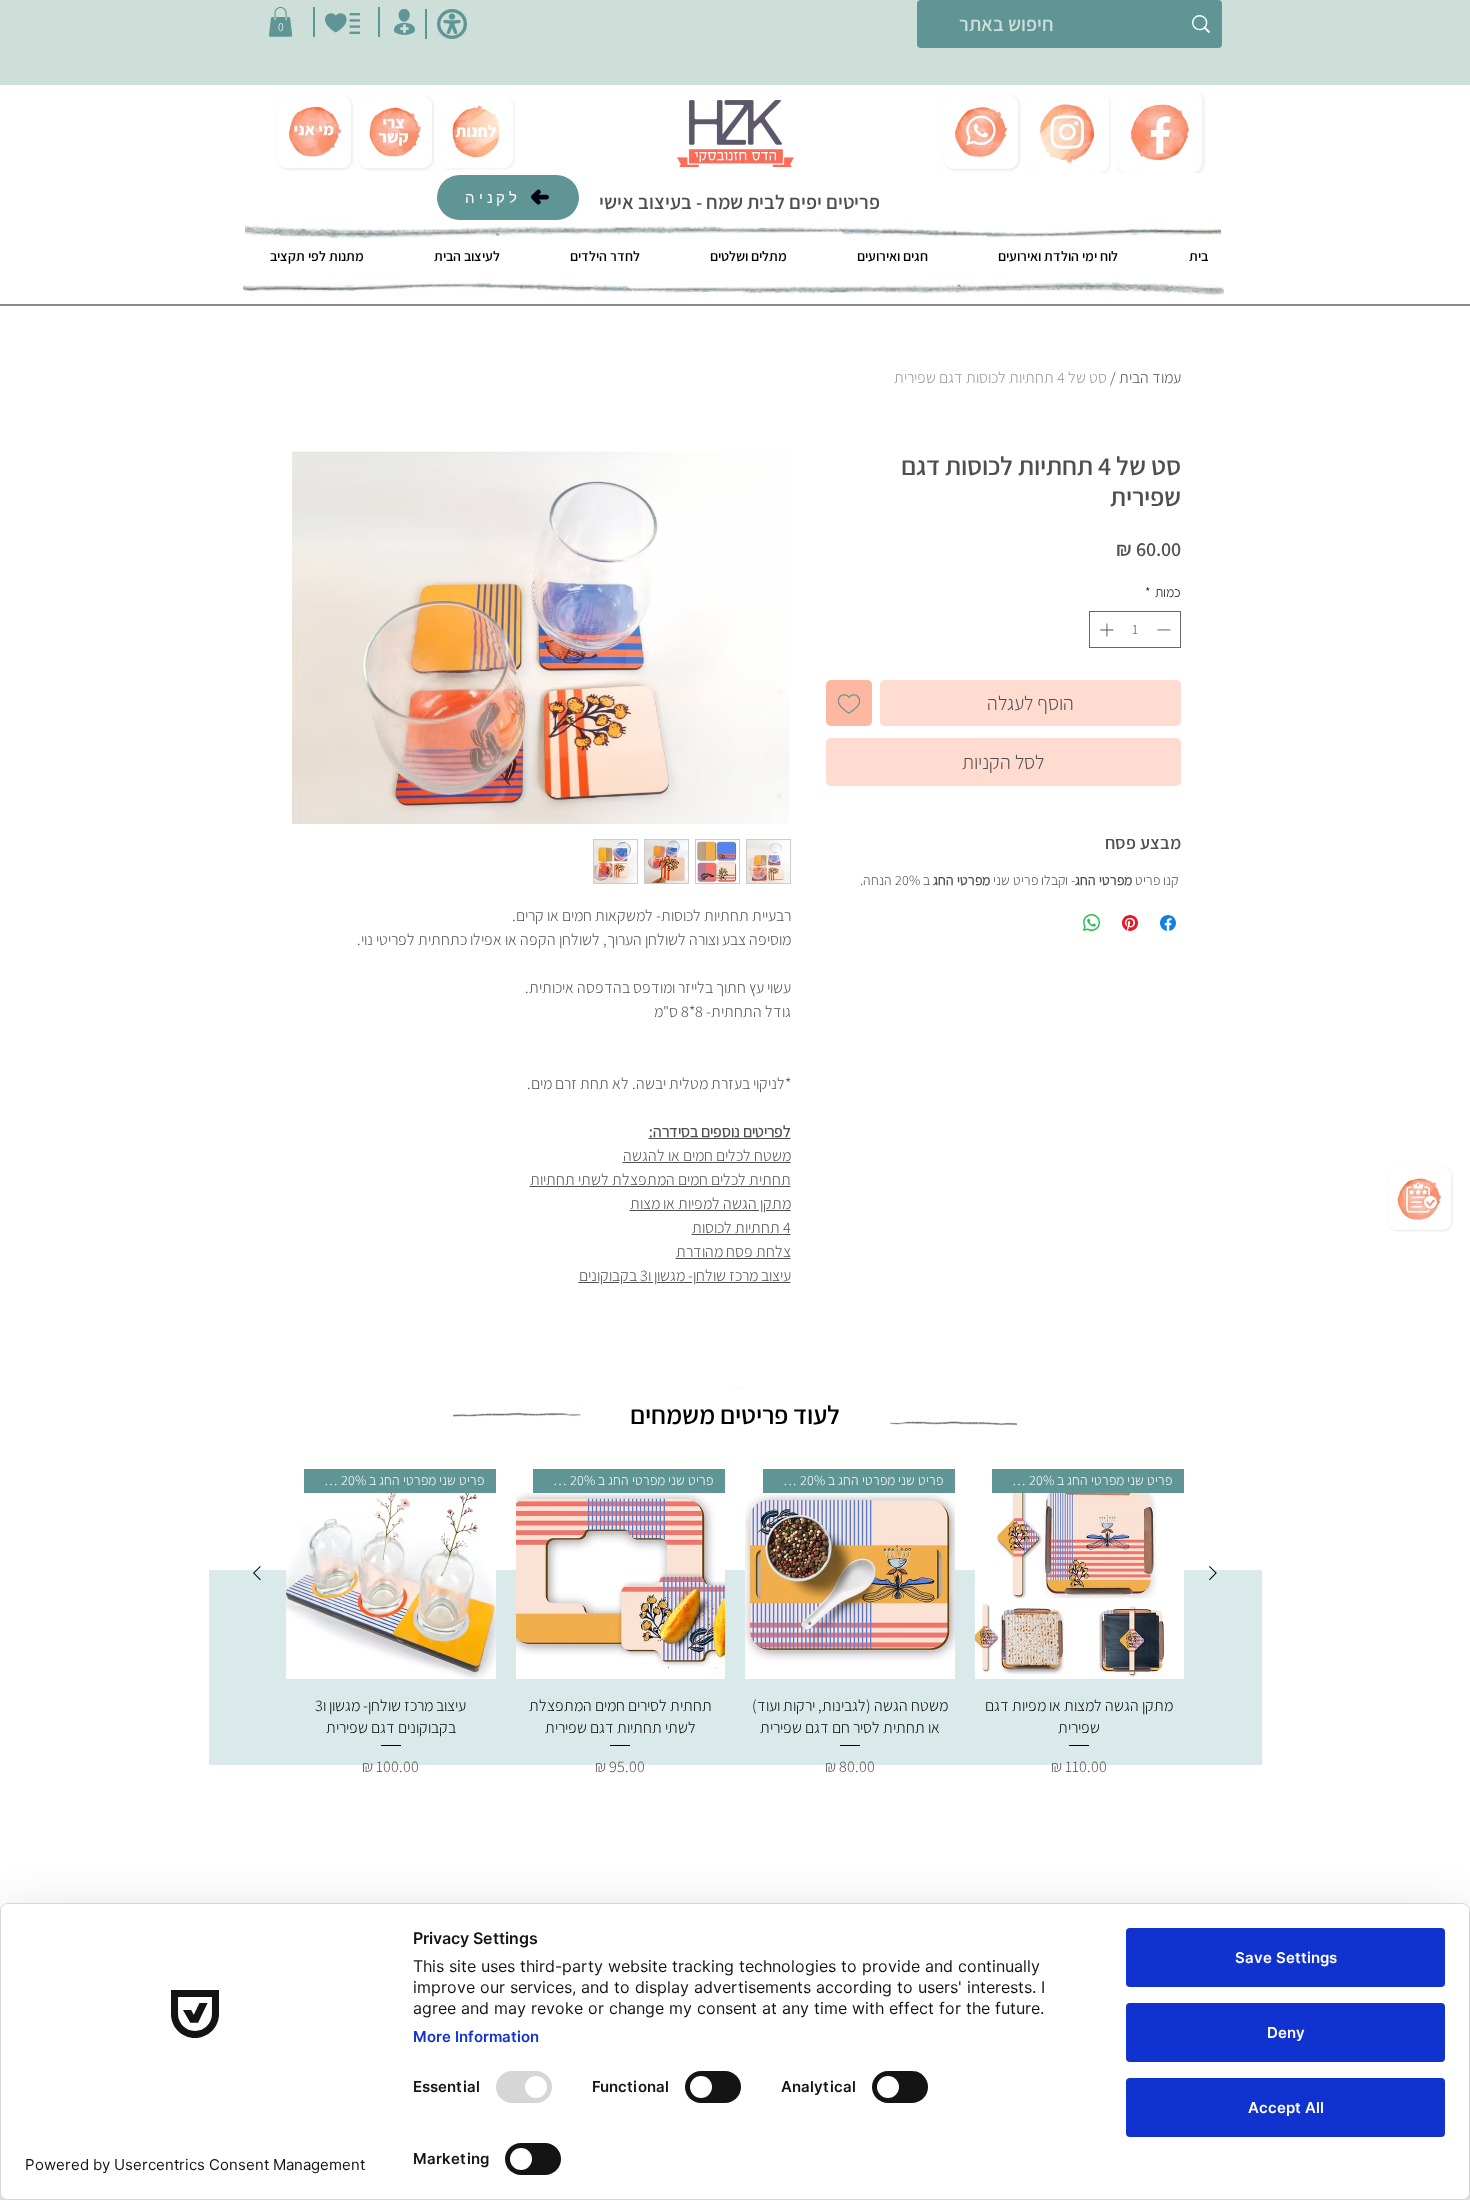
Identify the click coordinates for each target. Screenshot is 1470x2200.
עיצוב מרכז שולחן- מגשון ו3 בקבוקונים (685, 1275)
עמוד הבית (1150, 377)
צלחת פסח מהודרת (733, 1251)
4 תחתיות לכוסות (741, 1227)
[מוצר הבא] (257, 1573)
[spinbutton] (1135, 629)
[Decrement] (1165, 629)
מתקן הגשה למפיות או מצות (710, 1203)
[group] (735, 1624)
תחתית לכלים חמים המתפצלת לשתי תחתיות (660, 1179)
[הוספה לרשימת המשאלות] (849, 703)
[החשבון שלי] (404, 22)
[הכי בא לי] (342, 23)
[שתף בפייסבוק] (1168, 923)
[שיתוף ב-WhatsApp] (1092, 923)
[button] (280, 22)
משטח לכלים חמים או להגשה (707, 1155)
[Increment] (1104, 629)
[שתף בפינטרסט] (1130, 923)
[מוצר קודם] (1213, 1573)
